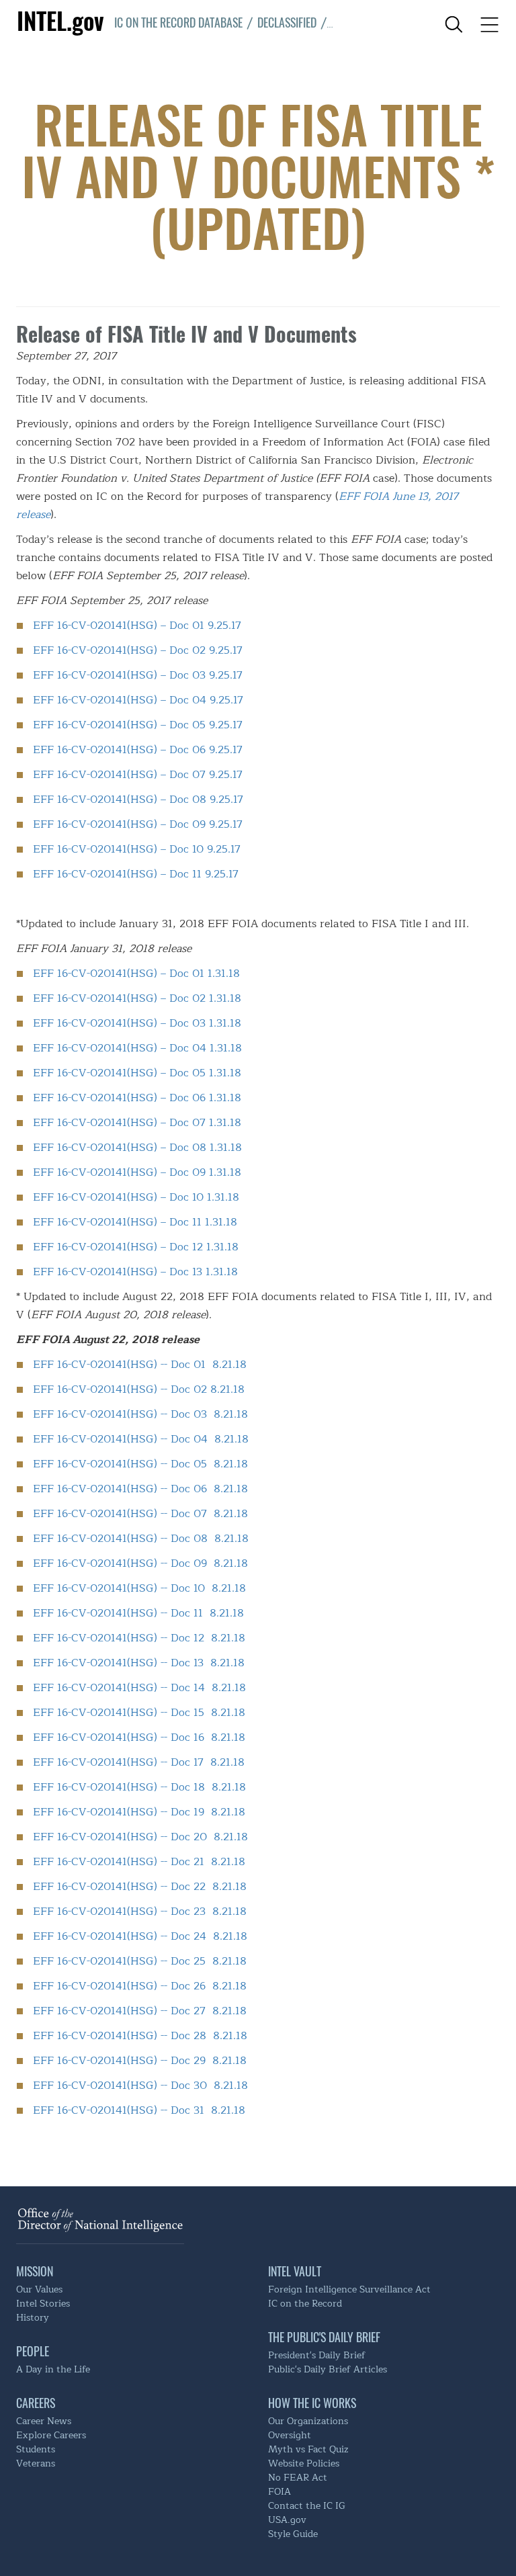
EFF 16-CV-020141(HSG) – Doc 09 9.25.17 (138, 824)
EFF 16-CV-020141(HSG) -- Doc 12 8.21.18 (139, 1638)
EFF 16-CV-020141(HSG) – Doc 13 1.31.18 (135, 1272)
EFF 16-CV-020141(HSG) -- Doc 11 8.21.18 (138, 1613)
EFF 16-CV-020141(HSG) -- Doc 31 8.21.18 (139, 2110)
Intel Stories (43, 2304)
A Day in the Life (53, 2369)
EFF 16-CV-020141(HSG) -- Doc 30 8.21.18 (140, 2085)
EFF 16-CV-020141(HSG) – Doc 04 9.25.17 (138, 700)
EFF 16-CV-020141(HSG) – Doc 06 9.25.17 (138, 749)
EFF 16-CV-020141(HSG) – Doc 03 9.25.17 (138, 675)
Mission (35, 2271)
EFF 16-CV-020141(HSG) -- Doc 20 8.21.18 (140, 1837)
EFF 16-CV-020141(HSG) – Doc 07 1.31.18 (137, 1122)
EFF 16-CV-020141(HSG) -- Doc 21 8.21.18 (139, 1861)
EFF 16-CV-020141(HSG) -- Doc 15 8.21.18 (139, 1712)
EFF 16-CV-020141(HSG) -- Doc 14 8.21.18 (139, 1687)
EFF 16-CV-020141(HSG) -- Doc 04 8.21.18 (141, 1439)
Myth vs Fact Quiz (308, 2449)
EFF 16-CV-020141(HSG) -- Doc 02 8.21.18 (139, 1389)
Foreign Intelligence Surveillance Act (349, 2289)
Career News (44, 2421)
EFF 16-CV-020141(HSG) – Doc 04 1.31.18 (137, 1048)
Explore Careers (51, 2435)
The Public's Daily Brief (324, 2337)
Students (36, 2449)
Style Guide (293, 2534)
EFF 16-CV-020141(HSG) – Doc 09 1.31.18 (137, 1172)
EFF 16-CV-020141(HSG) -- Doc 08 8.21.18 (141, 1538)
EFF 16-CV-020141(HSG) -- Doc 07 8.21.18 (140, 1513)
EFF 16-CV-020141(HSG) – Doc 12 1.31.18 (136, 1247)
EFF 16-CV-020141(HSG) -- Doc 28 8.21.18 (140, 2035)
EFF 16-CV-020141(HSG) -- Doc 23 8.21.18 (140, 1911)
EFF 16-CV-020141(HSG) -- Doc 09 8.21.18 (140, 1563)
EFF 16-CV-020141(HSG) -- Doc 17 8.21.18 (139, 1762)
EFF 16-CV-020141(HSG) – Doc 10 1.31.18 (136, 1197)
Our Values (39, 2289)
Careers (36, 2403)
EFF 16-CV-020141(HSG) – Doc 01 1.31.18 (136, 973)
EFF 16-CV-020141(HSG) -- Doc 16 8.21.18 (139, 1737)
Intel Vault (295, 2271)
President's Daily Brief (317, 2355)
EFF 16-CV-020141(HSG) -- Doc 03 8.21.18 (140, 1414)
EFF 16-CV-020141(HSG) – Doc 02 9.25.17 (138, 650)
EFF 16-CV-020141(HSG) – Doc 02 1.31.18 (137, 998)
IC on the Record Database (178, 22)
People (33, 2351)
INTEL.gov (63, 20)
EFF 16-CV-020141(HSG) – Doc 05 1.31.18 (137, 1073)
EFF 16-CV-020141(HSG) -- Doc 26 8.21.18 (140, 1986)
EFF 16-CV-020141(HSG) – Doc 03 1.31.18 (137, 1023)
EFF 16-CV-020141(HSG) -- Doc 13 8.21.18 (139, 1663)
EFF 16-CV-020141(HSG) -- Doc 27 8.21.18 (140, 2011)
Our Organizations (308, 2421)
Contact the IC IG (307, 2506)
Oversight (290, 2435)
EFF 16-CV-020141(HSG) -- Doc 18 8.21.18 (139, 1787)
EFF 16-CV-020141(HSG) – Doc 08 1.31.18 (137, 1147)
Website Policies (304, 2463)
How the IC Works (312, 2403)
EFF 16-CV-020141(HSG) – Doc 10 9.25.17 (137, 849)
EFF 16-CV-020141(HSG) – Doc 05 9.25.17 (138, 725)
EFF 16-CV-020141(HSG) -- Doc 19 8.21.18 (139, 1812)
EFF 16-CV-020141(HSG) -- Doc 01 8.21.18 (140, 1364)
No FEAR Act (298, 2478)
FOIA (279, 2492)
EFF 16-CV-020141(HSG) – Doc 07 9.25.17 (138, 774)
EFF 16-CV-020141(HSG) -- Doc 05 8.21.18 (140, 1464)
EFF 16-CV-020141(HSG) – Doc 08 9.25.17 (138, 799)
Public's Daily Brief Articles (328, 2369)
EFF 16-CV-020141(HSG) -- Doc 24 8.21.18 (140, 1936)
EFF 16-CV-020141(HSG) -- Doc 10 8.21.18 (139, 1588)
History (33, 2318)
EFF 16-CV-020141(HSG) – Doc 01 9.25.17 (137, 625)
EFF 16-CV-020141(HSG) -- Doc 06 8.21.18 (140, 1489)
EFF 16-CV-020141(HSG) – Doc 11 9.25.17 (136, 874)
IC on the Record (305, 2304)
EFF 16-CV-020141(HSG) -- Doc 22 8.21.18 (140, 1886)
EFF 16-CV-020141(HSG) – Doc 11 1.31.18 (135, 1222)
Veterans (36, 2463)
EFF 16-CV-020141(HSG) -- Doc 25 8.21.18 (140, 1961)
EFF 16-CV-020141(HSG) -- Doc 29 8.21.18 (140, 2060)
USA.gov (287, 2520)
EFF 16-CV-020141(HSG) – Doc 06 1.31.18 (137, 1098)
